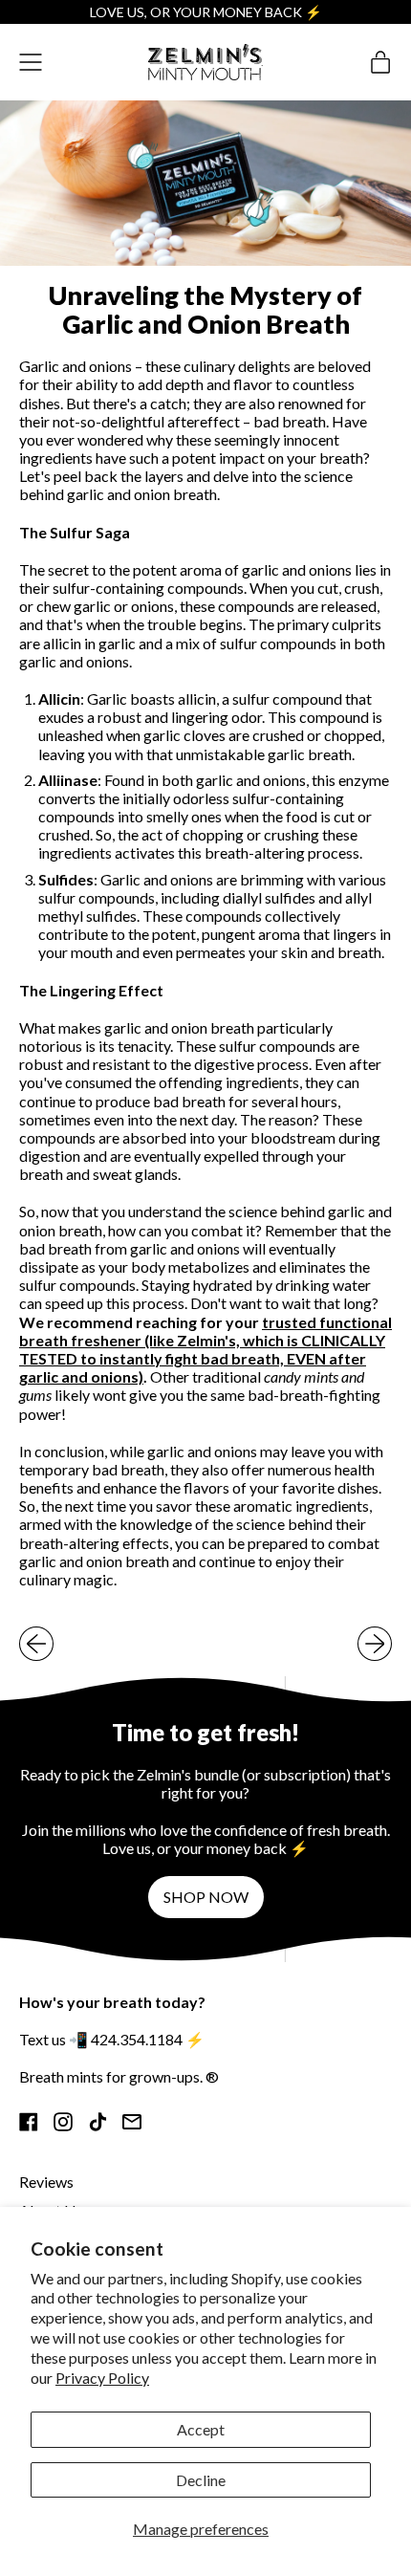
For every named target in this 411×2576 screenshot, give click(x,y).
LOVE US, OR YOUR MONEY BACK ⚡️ (206, 12)
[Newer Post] (375, 1644)
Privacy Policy (102, 2378)
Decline (201, 2480)
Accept (201, 2429)
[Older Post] (36, 1644)
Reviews (46, 2182)
